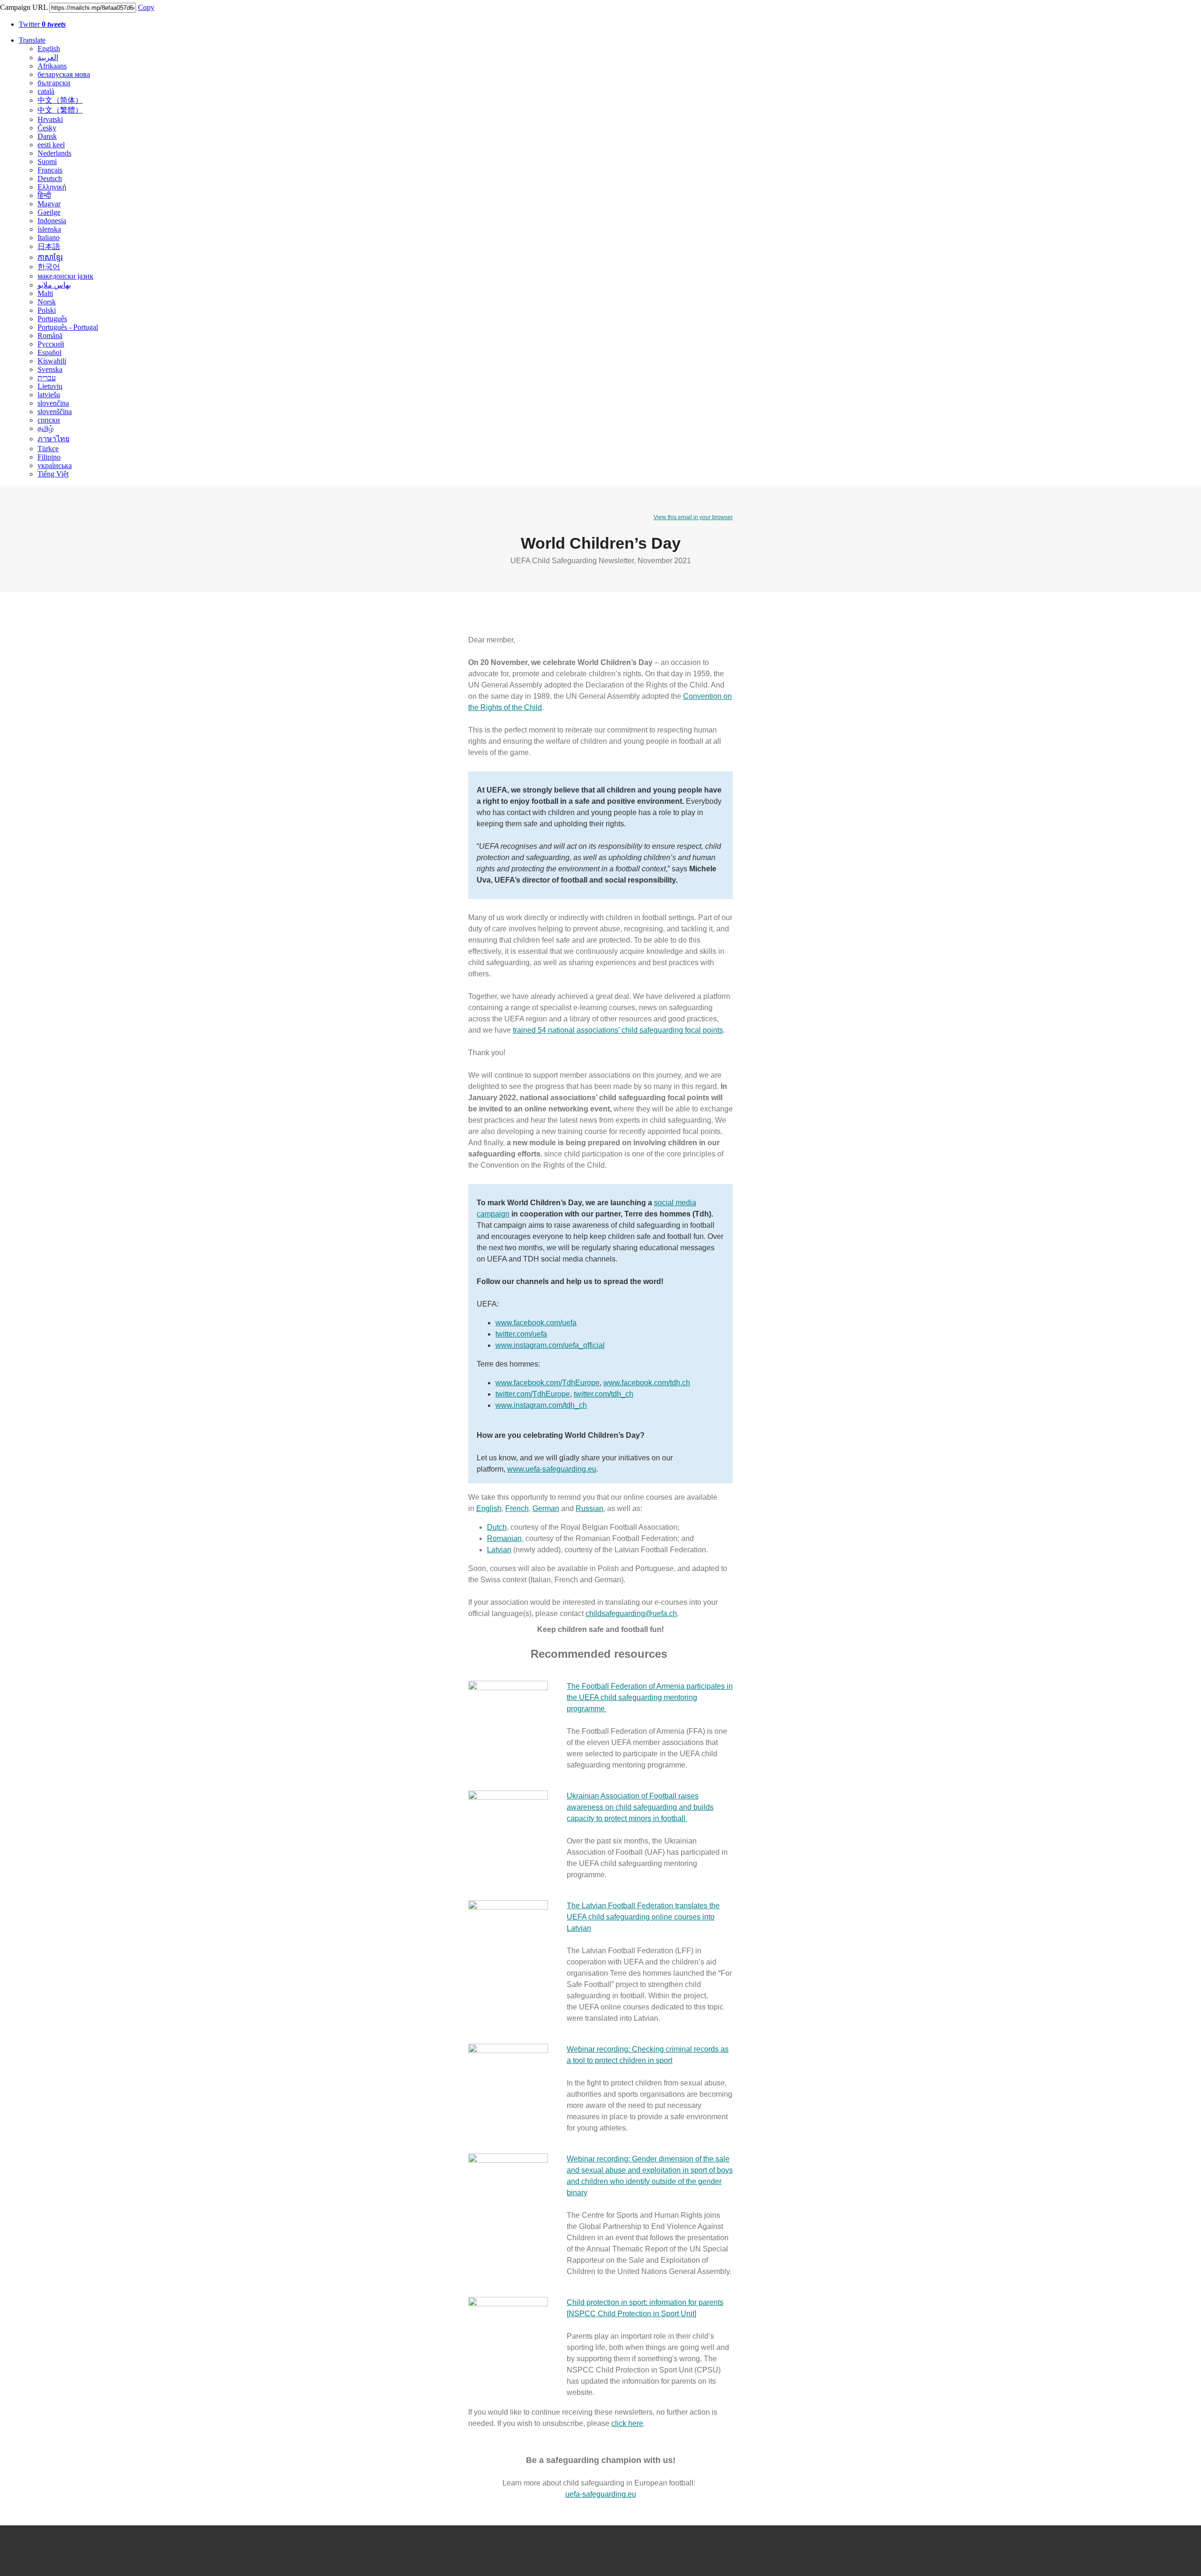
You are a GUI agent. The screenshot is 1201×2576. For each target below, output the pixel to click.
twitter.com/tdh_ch (604, 1394)
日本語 (49, 246)
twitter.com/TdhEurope (533, 1394)
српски (49, 420)
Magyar (49, 204)
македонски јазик (65, 276)
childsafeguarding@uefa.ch (631, 1613)
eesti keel (51, 145)
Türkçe (48, 449)
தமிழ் (46, 428)
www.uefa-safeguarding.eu (552, 1469)
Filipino (49, 457)
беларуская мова (64, 74)
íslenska (49, 229)
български (54, 83)
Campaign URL (24, 7)
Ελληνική (52, 187)
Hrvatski (50, 119)
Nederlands (54, 153)
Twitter (42, 24)
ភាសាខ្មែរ (50, 257)
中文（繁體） (60, 110)
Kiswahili (52, 361)
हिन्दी (44, 195)
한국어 (49, 267)
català (46, 91)
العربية (48, 57)
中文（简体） (60, 100)
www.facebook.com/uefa (536, 1323)
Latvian (499, 1550)
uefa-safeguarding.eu (601, 2494)
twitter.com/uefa (521, 1334)
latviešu (49, 395)
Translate (32, 40)
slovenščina (55, 412)
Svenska (50, 369)
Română (50, 336)
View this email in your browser (693, 517)
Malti (45, 293)
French (517, 1508)
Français (50, 170)
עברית (47, 378)
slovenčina (53, 403)
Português (52, 319)
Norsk (47, 302)
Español (49, 352)
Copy (146, 7)
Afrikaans (52, 66)
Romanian (504, 1538)
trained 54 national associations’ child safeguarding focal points (618, 1030)
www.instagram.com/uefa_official (550, 1345)
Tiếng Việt (53, 474)
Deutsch (50, 178)
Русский (51, 344)
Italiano (49, 238)
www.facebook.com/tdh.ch (647, 1383)
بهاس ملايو (54, 285)
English (49, 49)
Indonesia (52, 221)
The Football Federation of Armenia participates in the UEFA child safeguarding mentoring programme (650, 1697)
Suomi (47, 162)
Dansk (47, 136)
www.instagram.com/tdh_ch (541, 1405)
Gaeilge (49, 212)
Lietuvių (50, 386)
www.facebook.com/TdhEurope (547, 1383)
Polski (47, 310)
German (546, 1508)
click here (627, 2423)
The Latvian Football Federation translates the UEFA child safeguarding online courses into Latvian (643, 1917)
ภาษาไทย (53, 439)
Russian (589, 1508)
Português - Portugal (68, 327)
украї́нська (55, 465)
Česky (47, 128)
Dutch (497, 1527)
